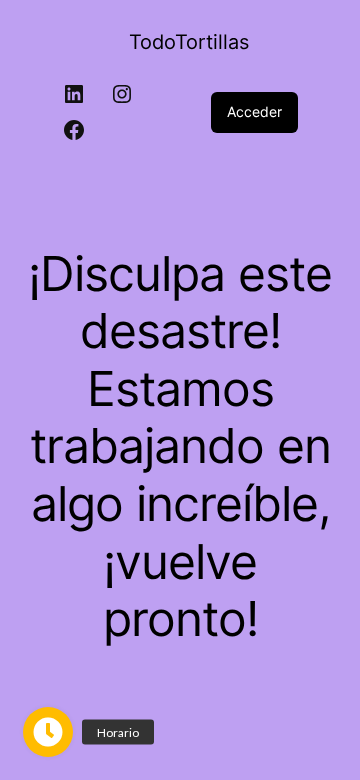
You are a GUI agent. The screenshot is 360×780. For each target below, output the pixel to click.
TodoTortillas (189, 42)
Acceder (254, 111)
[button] (48, 732)
